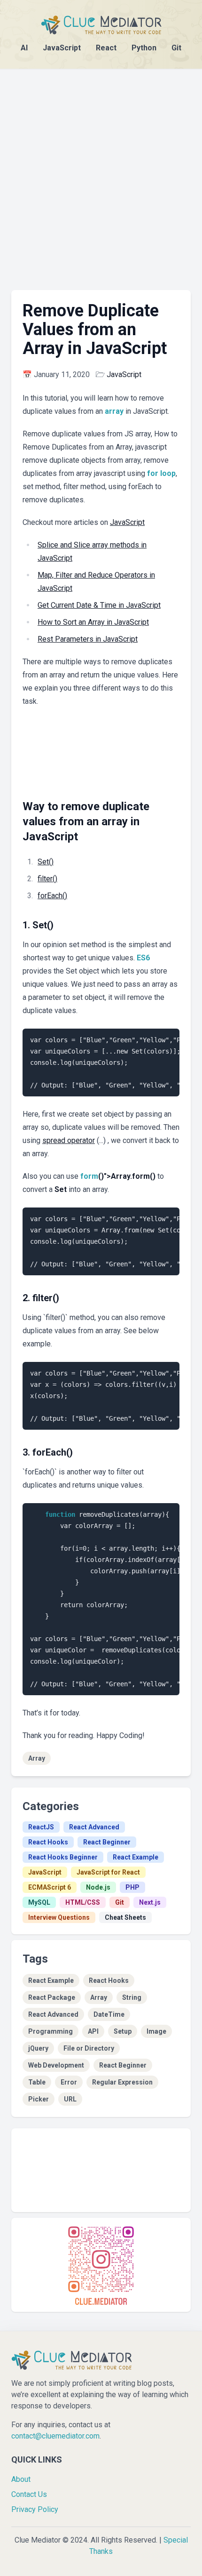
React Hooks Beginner (63, 1857)
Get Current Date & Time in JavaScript (99, 605)
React (106, 48)
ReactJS (41, 1827)
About (21, 2479)
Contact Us (29, 2494)
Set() (46, 862)
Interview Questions (59, 1917)
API (93, 2031)
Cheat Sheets (125, 1917)
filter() (47, 879)
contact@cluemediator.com (55, 2436)
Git (176, 48)
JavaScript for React (108, 1872)
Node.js (98, 1887)
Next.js (150, 1902)
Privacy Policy (35, 2509)
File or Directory (89, 2048)
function (60, 1514)
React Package (52, 1997)
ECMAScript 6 (50, 1887)
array (114, 411)
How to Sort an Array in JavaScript (93, 622)
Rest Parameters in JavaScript (88, 639)
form (89, 1176)
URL (70, 2099)
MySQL (39, 1902)
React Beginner (107, 1842)
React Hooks (48, 1842)
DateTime (109, 2014)
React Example (136, 1857)
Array (37, 1758)
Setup (123, 2031)
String (132, 1997)
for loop (161, 473)
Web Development (56, 2065)
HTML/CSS (83, 1902)
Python (144, 48)
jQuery (38, 2048)
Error (69, 2082)
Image (156, 2031)
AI (24, 48)
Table (37, 2082)
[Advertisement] (101, 170)
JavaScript (62, 48)
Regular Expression (122, 2082)
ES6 (143, 958)
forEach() (52, 896)
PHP (132, 1887)
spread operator (69, 1140)
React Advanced (94, 1827)
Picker (39, 2099)
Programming (50, 2031)
